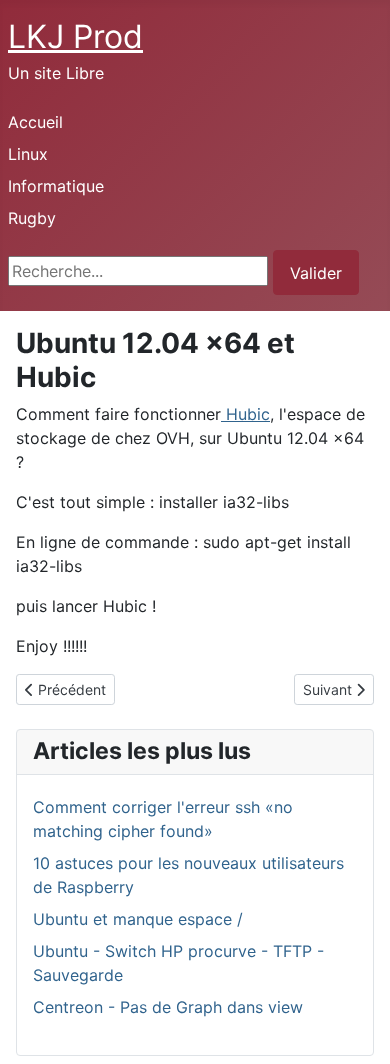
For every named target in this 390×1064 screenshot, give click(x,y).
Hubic (245, 414)
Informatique (56, 186)
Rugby (32, 218)
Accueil (35, 122)
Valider (316, 273)
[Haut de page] (355, 1027)
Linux (28, 154)
